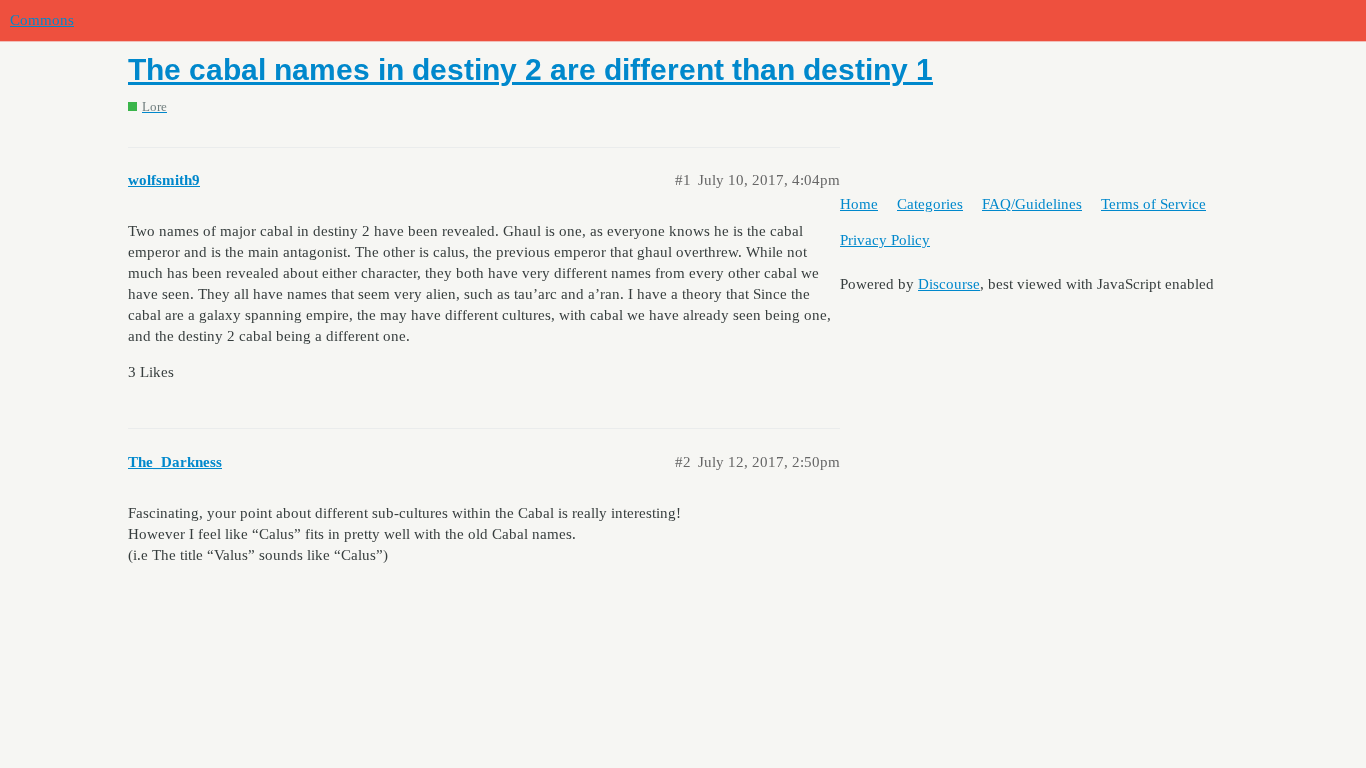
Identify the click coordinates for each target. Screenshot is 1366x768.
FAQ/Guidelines (1032, 204)
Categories (930, 204)
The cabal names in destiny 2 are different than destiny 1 (530, 69)
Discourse (949, 284)
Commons (42, 20)
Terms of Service (1153, 204)
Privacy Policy (885, 240)
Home (859, 204)
